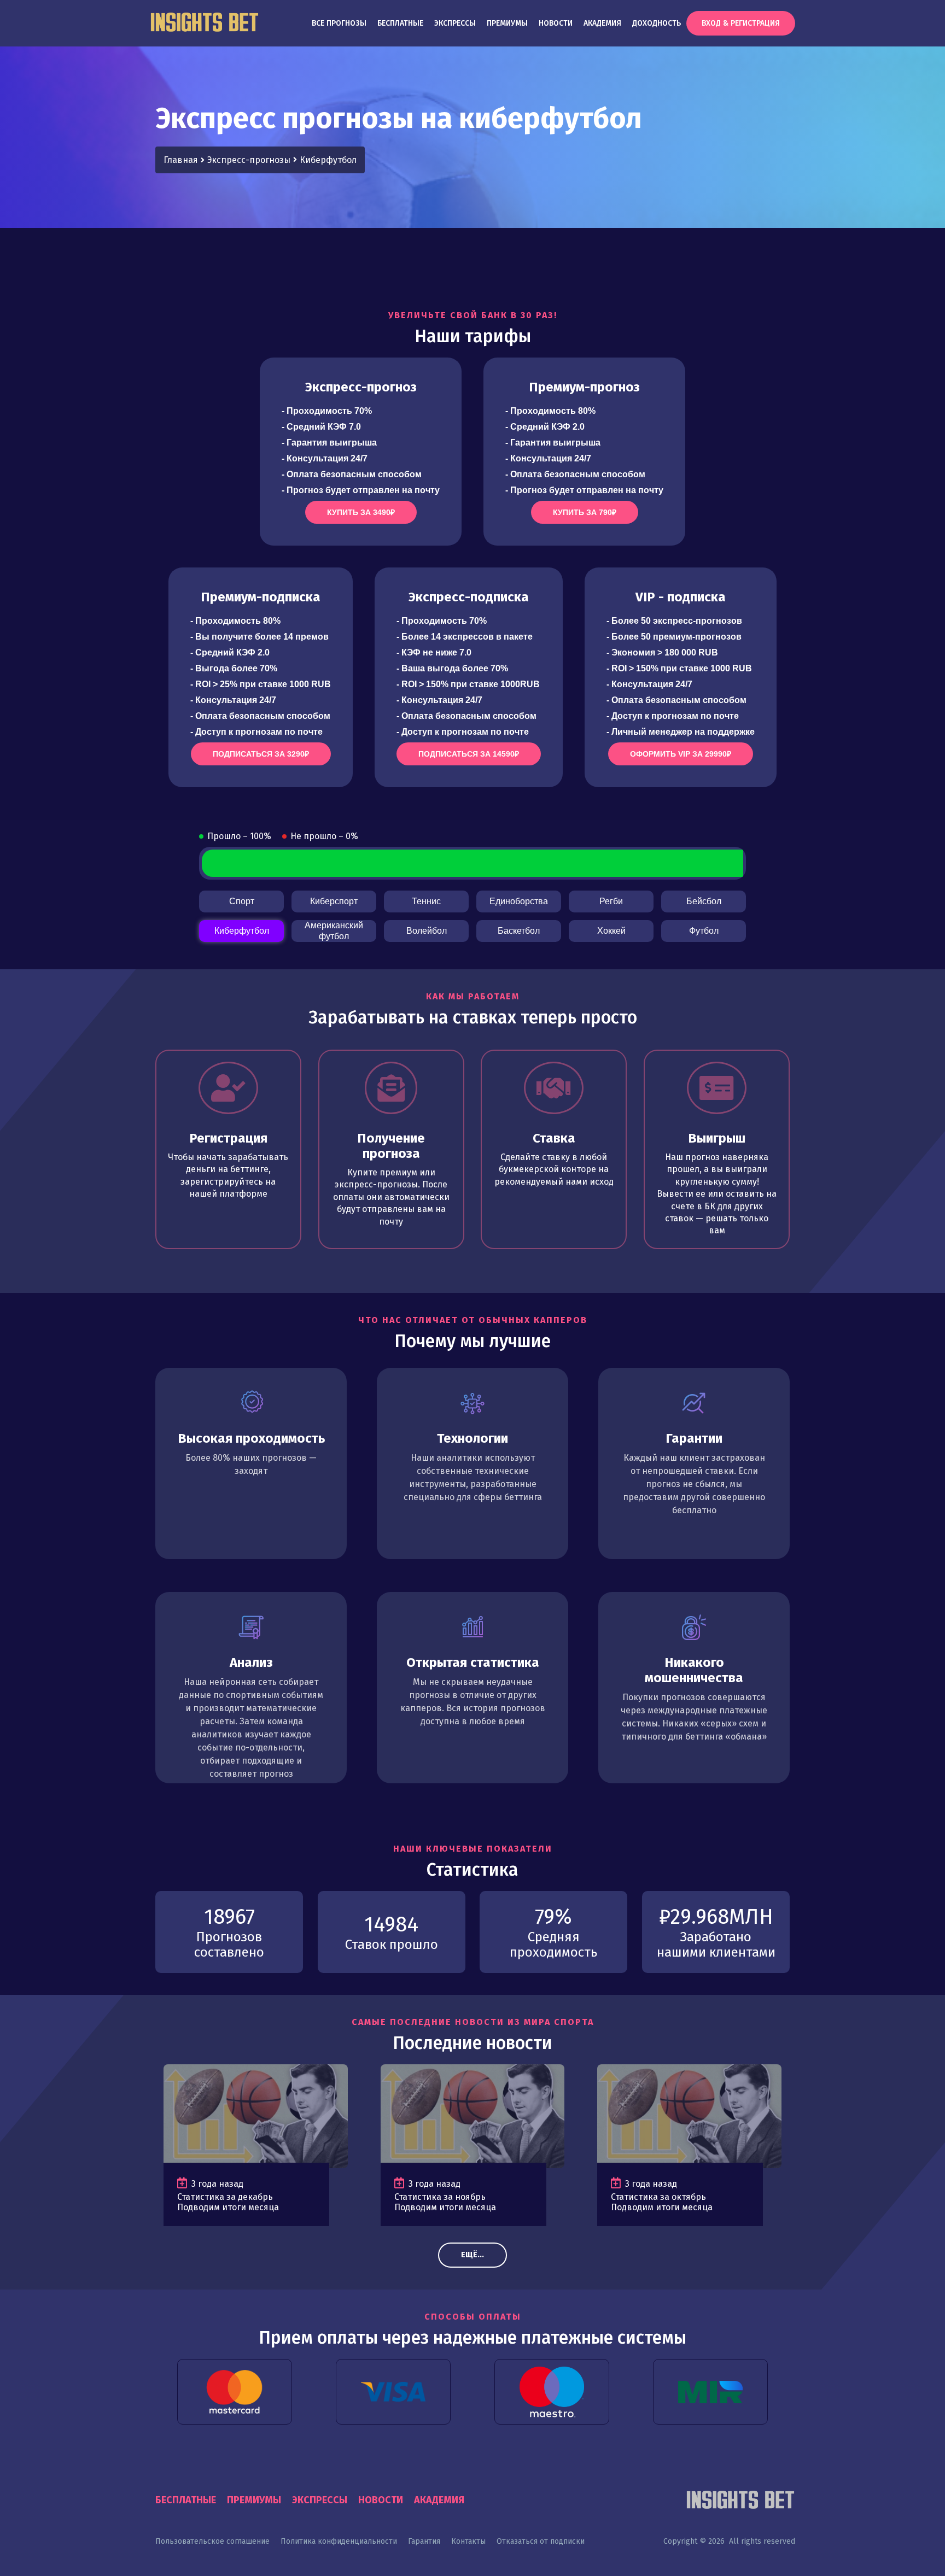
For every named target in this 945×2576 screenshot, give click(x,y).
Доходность (657, 23)
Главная (181, 160)
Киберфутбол (242, 931)
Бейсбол (704, 901)
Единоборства (519, 901)
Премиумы (507, 23)
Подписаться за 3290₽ (261, 754)
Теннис (426, 901)
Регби (611, 901)
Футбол (704, 931)
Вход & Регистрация (741, 23)
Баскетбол (519, 931)
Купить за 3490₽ (361, 512)
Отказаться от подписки (541, 2541)
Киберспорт (334, 901)
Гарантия (424, 2541)
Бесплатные (400, 23)
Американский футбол (334, 931)
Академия (602, 23)
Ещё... (472, 2255)
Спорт (242, 901)
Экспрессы (455, 23)
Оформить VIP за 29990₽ (681, 754)
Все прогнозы (339, 23)
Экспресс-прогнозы (249, 160)
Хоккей (611, 931)
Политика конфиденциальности (339, 2541)
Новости (556, 23)
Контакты (468, 2541)
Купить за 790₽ (585, 512)
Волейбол (427, 931)
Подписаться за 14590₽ (469, 754)
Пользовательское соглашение (212, 2541)
